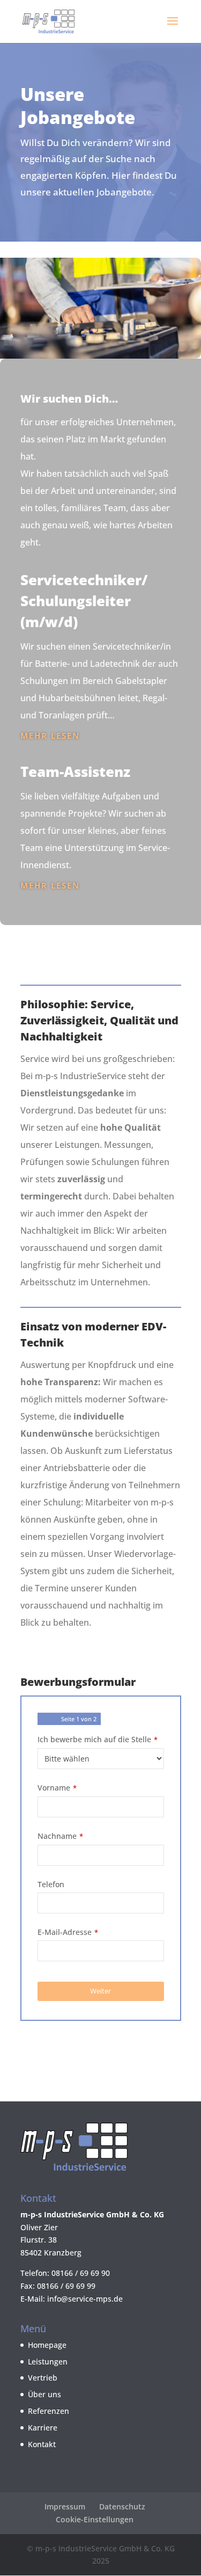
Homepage (47, 2345)
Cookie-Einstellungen (95, 2519)
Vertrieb (43, 2378)
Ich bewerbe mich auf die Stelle (98, 1739)
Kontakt (42, 2444)
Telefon (51, 1884)
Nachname (60, 1836)
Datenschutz (122, 2506)
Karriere (43, 2428)
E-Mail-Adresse (68, 1932)
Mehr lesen (50, 736)
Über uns (44, 2394)
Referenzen (49, 2411)
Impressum (65, 2506)
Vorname (57, 1788)
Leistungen (48, 2362)
